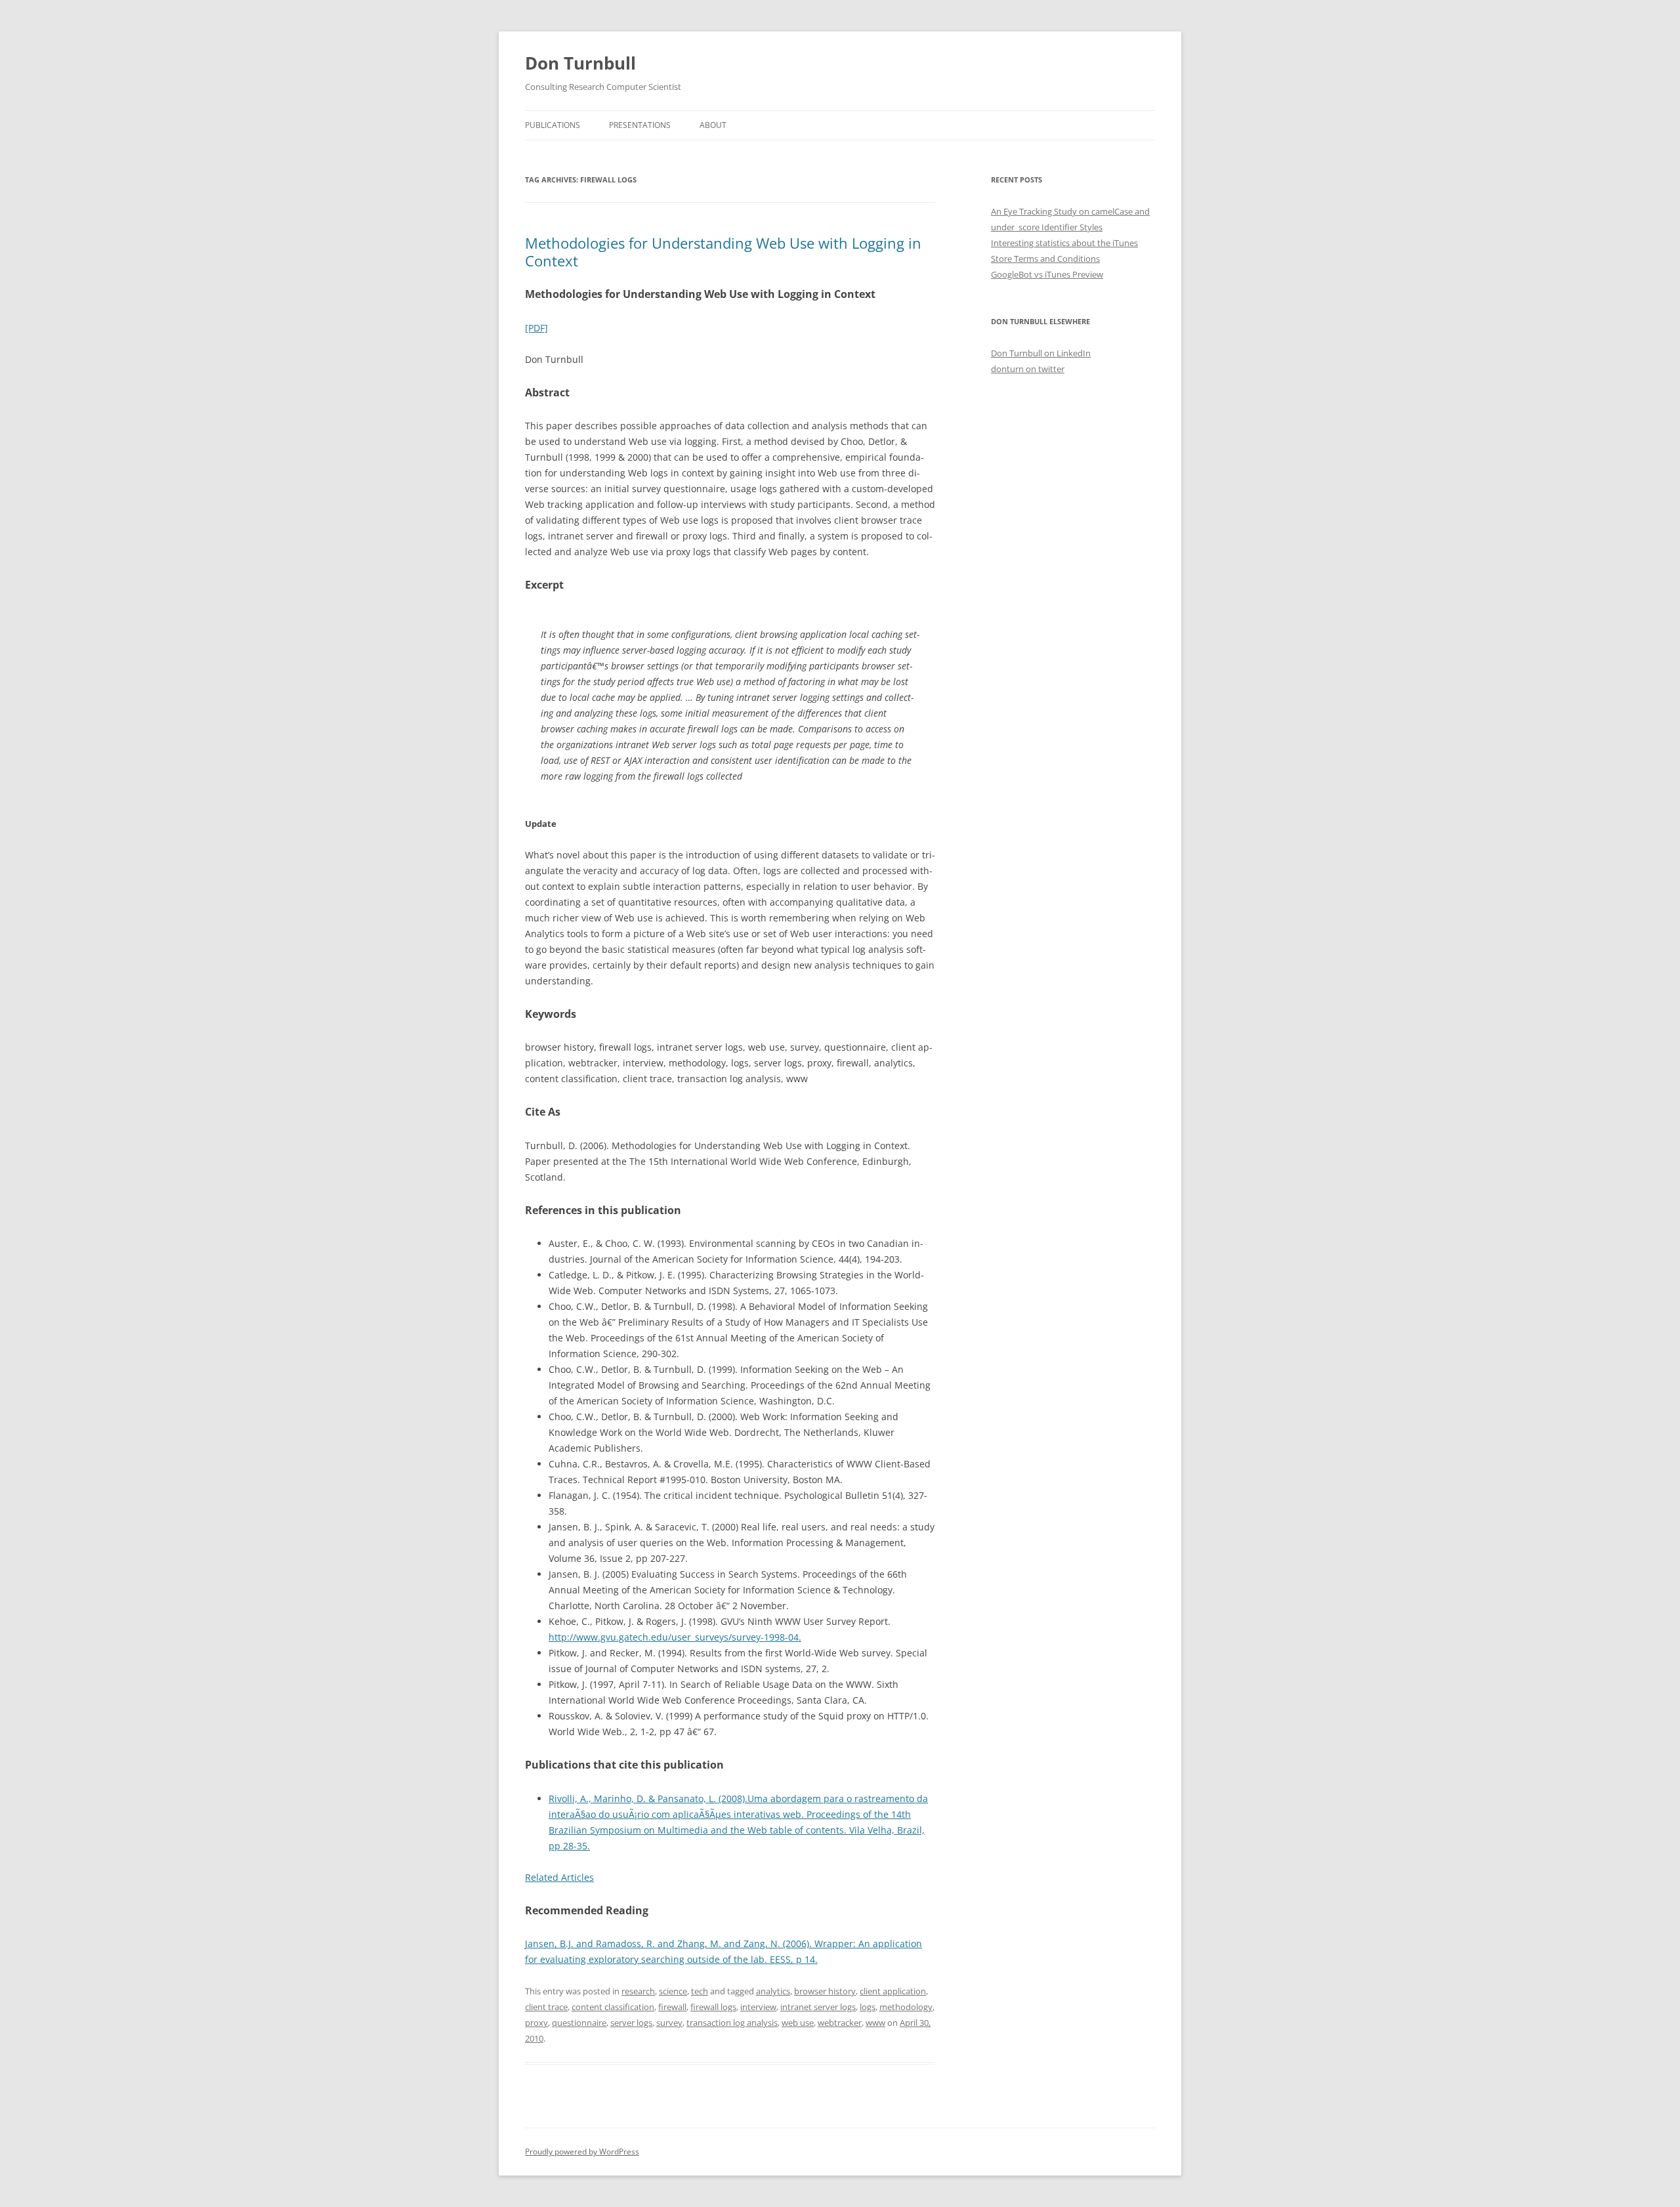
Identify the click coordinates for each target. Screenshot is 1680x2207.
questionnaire (579, 2023)
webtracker (840, 2023)
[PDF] (536, 328)
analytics (773, 1991)
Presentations (640, 125)
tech (700, 1991)
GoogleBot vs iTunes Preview (1047, 274)
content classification (613, 2007)
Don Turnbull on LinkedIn (1041, 353)
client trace (546, 2007)
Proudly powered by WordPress (582, 2152)
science (673, 1991)
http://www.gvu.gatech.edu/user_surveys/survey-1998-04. (675, 1637)
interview (758, 2007)
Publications (553, 125)
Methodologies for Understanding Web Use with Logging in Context (723, 251)
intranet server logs (818, 2007)
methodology (906, 2007)
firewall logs (713, 2007)
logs (868, 2007)
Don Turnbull (580, 63)
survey (669, 2023)
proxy (536, 2023)
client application (893, 1991)
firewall (672, 2007)
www (875, 2023)
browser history (825, 1991)
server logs (631, 2023)
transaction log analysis (732, 2023)
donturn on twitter (1028, 369)
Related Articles (559, 1877)
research (638, 1991)
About (713, 125)
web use (798, 2023)
